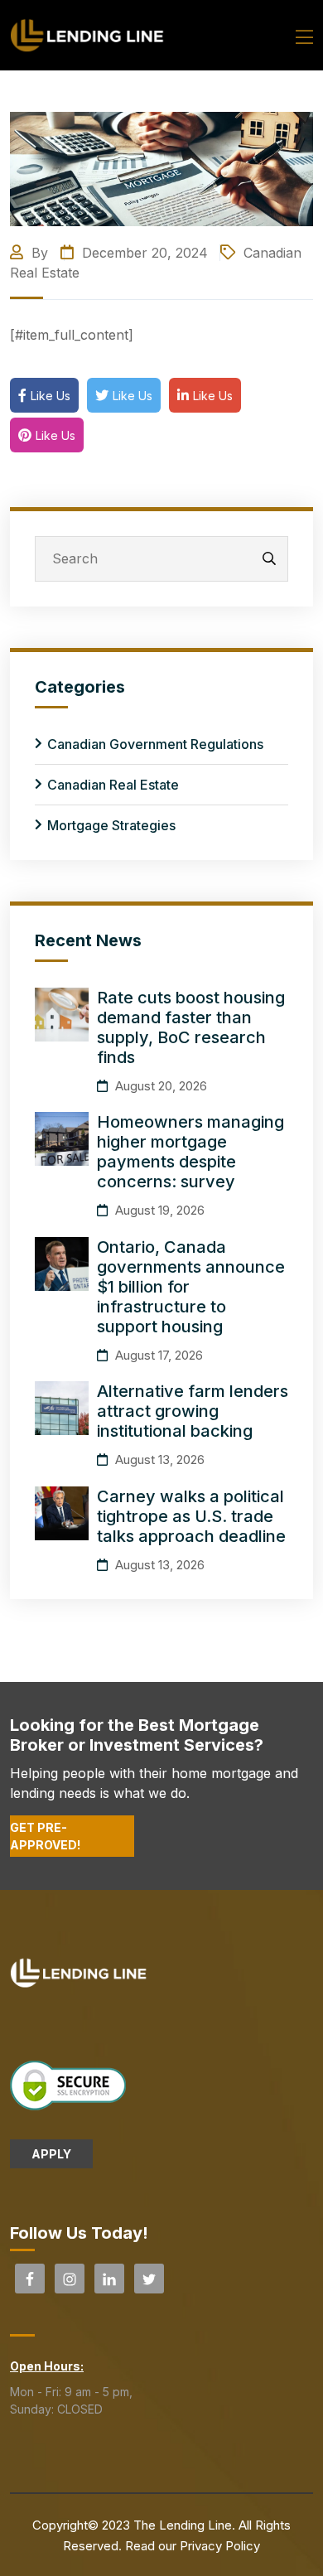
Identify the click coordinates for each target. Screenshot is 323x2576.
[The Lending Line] (88, 34)
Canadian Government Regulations (155, 744)
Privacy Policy (220, 2546)
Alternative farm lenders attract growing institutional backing (193, 1411)
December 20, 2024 (143, 253)
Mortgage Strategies (111, 825)
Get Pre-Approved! (45, 1836)
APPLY (51, 2154)
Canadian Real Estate (113, 785)
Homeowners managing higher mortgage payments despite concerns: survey (190, 1152)
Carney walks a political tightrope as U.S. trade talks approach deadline (191, 1516)
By (40, 253)
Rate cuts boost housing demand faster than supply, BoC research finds (191, 1027)
